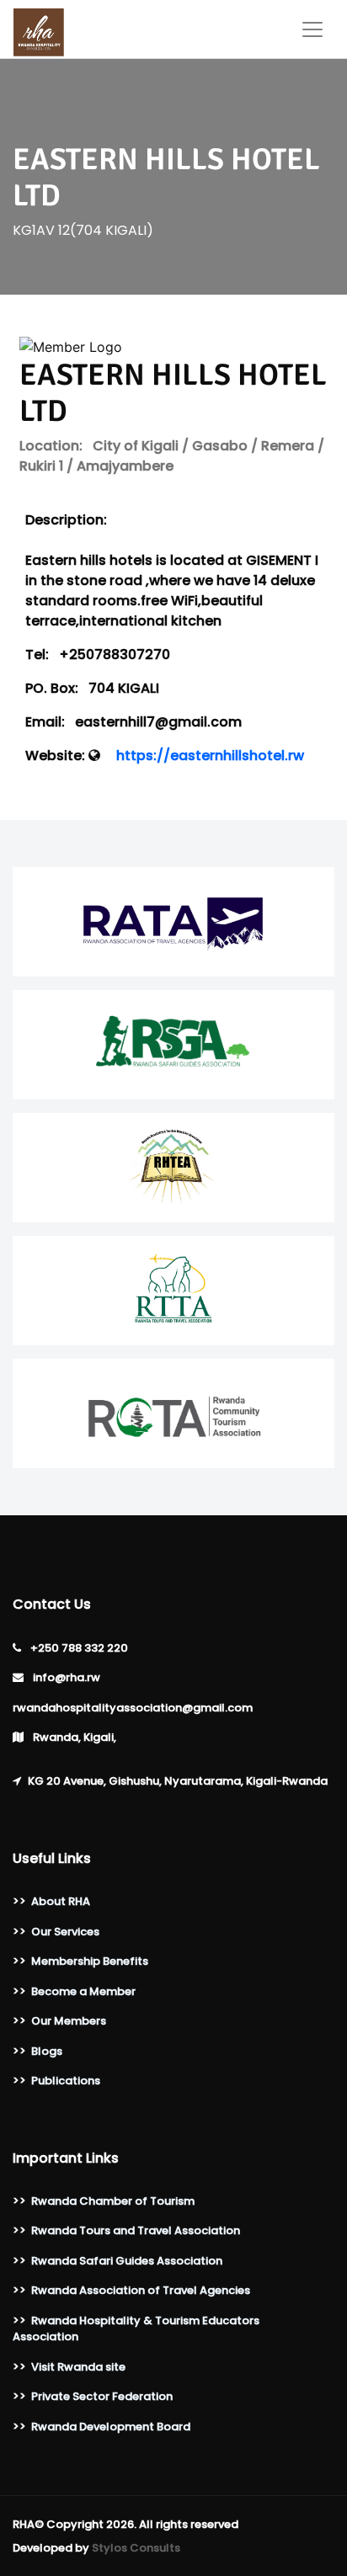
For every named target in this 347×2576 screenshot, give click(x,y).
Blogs (47, 2051)
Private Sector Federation (102, 2396)
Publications (66, 2081)
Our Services (65, 1932)
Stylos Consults (136, 2548)
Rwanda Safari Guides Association (127, 2261)
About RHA (61, 1901)
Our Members (69, 2021)
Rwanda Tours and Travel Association (136, 2230)
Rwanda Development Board (111, 2427)
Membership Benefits (90, 1961)
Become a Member (83, 1991)
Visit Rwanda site (78, 2367)
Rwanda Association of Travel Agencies (141, 2290)
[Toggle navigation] (312, 29)
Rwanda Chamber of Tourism (113, 2201)
